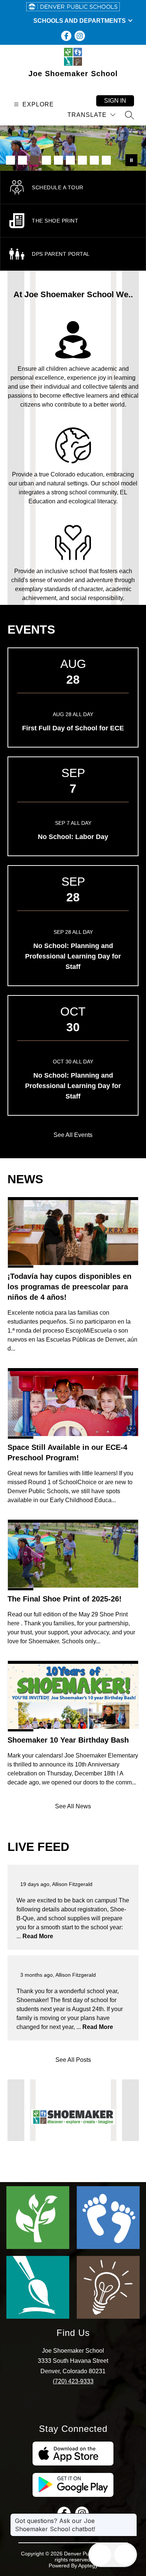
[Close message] (131, 2517)
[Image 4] (46, 160)
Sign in (115, 101)
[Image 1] (10, 160)
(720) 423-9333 (73, 2381)
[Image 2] (22, 160)
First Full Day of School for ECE (73, 728)
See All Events (73, 1135)
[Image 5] (58, 160)
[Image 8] (94, 160)
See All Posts (73, 2060)
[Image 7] (82, 160)
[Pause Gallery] (131, 160)
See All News (73, 1806)
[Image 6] (70, 160)
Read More (38, 1936)
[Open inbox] (101, 2555)
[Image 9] (106, 160)
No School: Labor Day (73, 837)
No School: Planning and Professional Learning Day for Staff (73, 956)
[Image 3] (34, 160)
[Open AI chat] (125, 2555)
